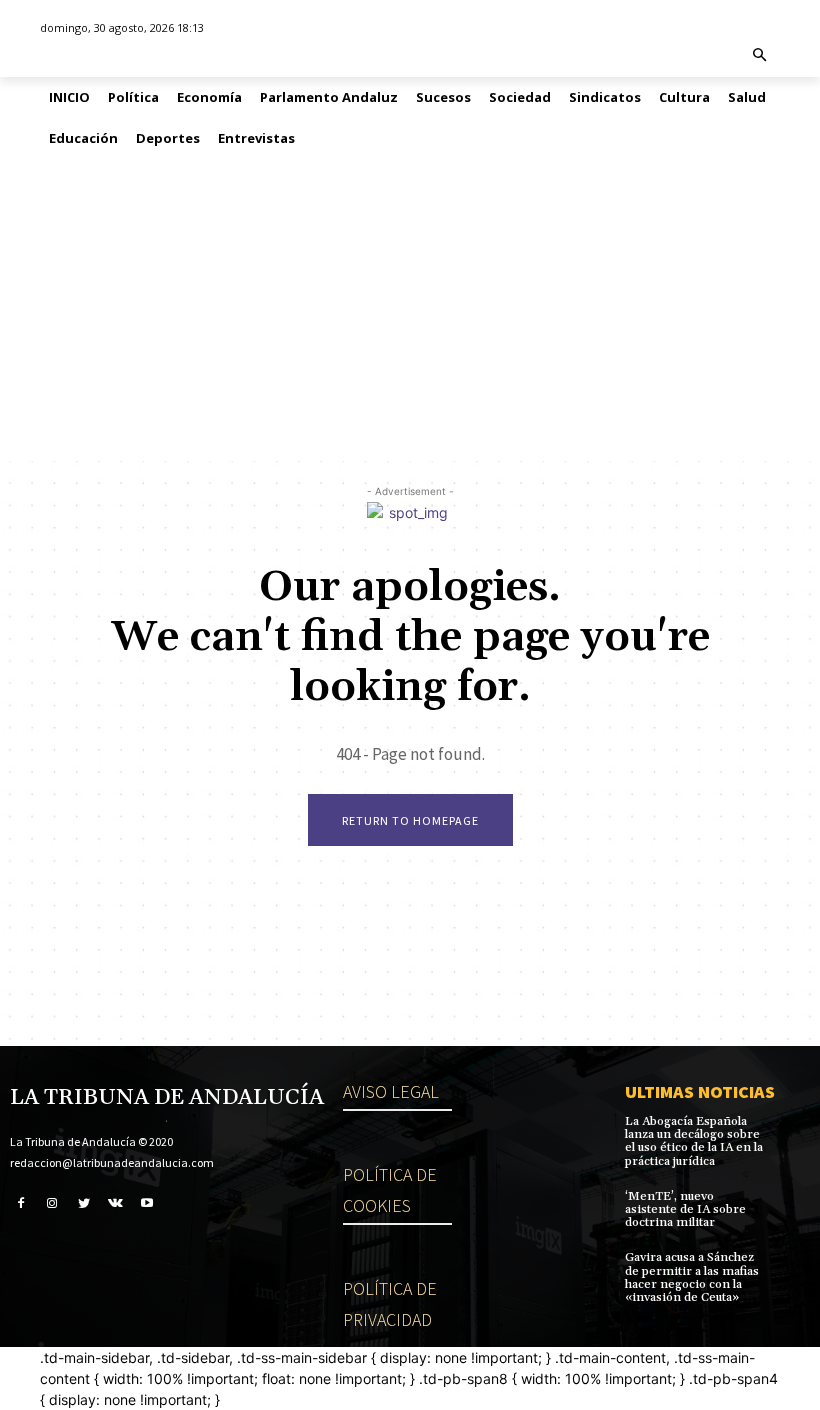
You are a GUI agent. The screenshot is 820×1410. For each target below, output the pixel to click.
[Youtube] (147, 1202)
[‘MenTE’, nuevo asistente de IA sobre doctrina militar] (791, 1204)
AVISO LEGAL (391, 1091)
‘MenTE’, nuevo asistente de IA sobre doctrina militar (685, 1209)
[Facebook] (21, 1202)
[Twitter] (84, 1202)
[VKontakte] (116, 1202)
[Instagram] (53, 1202)
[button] (760, 56)
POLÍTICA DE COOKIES (390, 1190)
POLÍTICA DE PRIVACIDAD (390, 1304)
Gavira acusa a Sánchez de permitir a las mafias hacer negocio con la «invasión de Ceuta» (692, 1277)
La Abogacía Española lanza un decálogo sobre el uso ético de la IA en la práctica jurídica (694, 1141)
